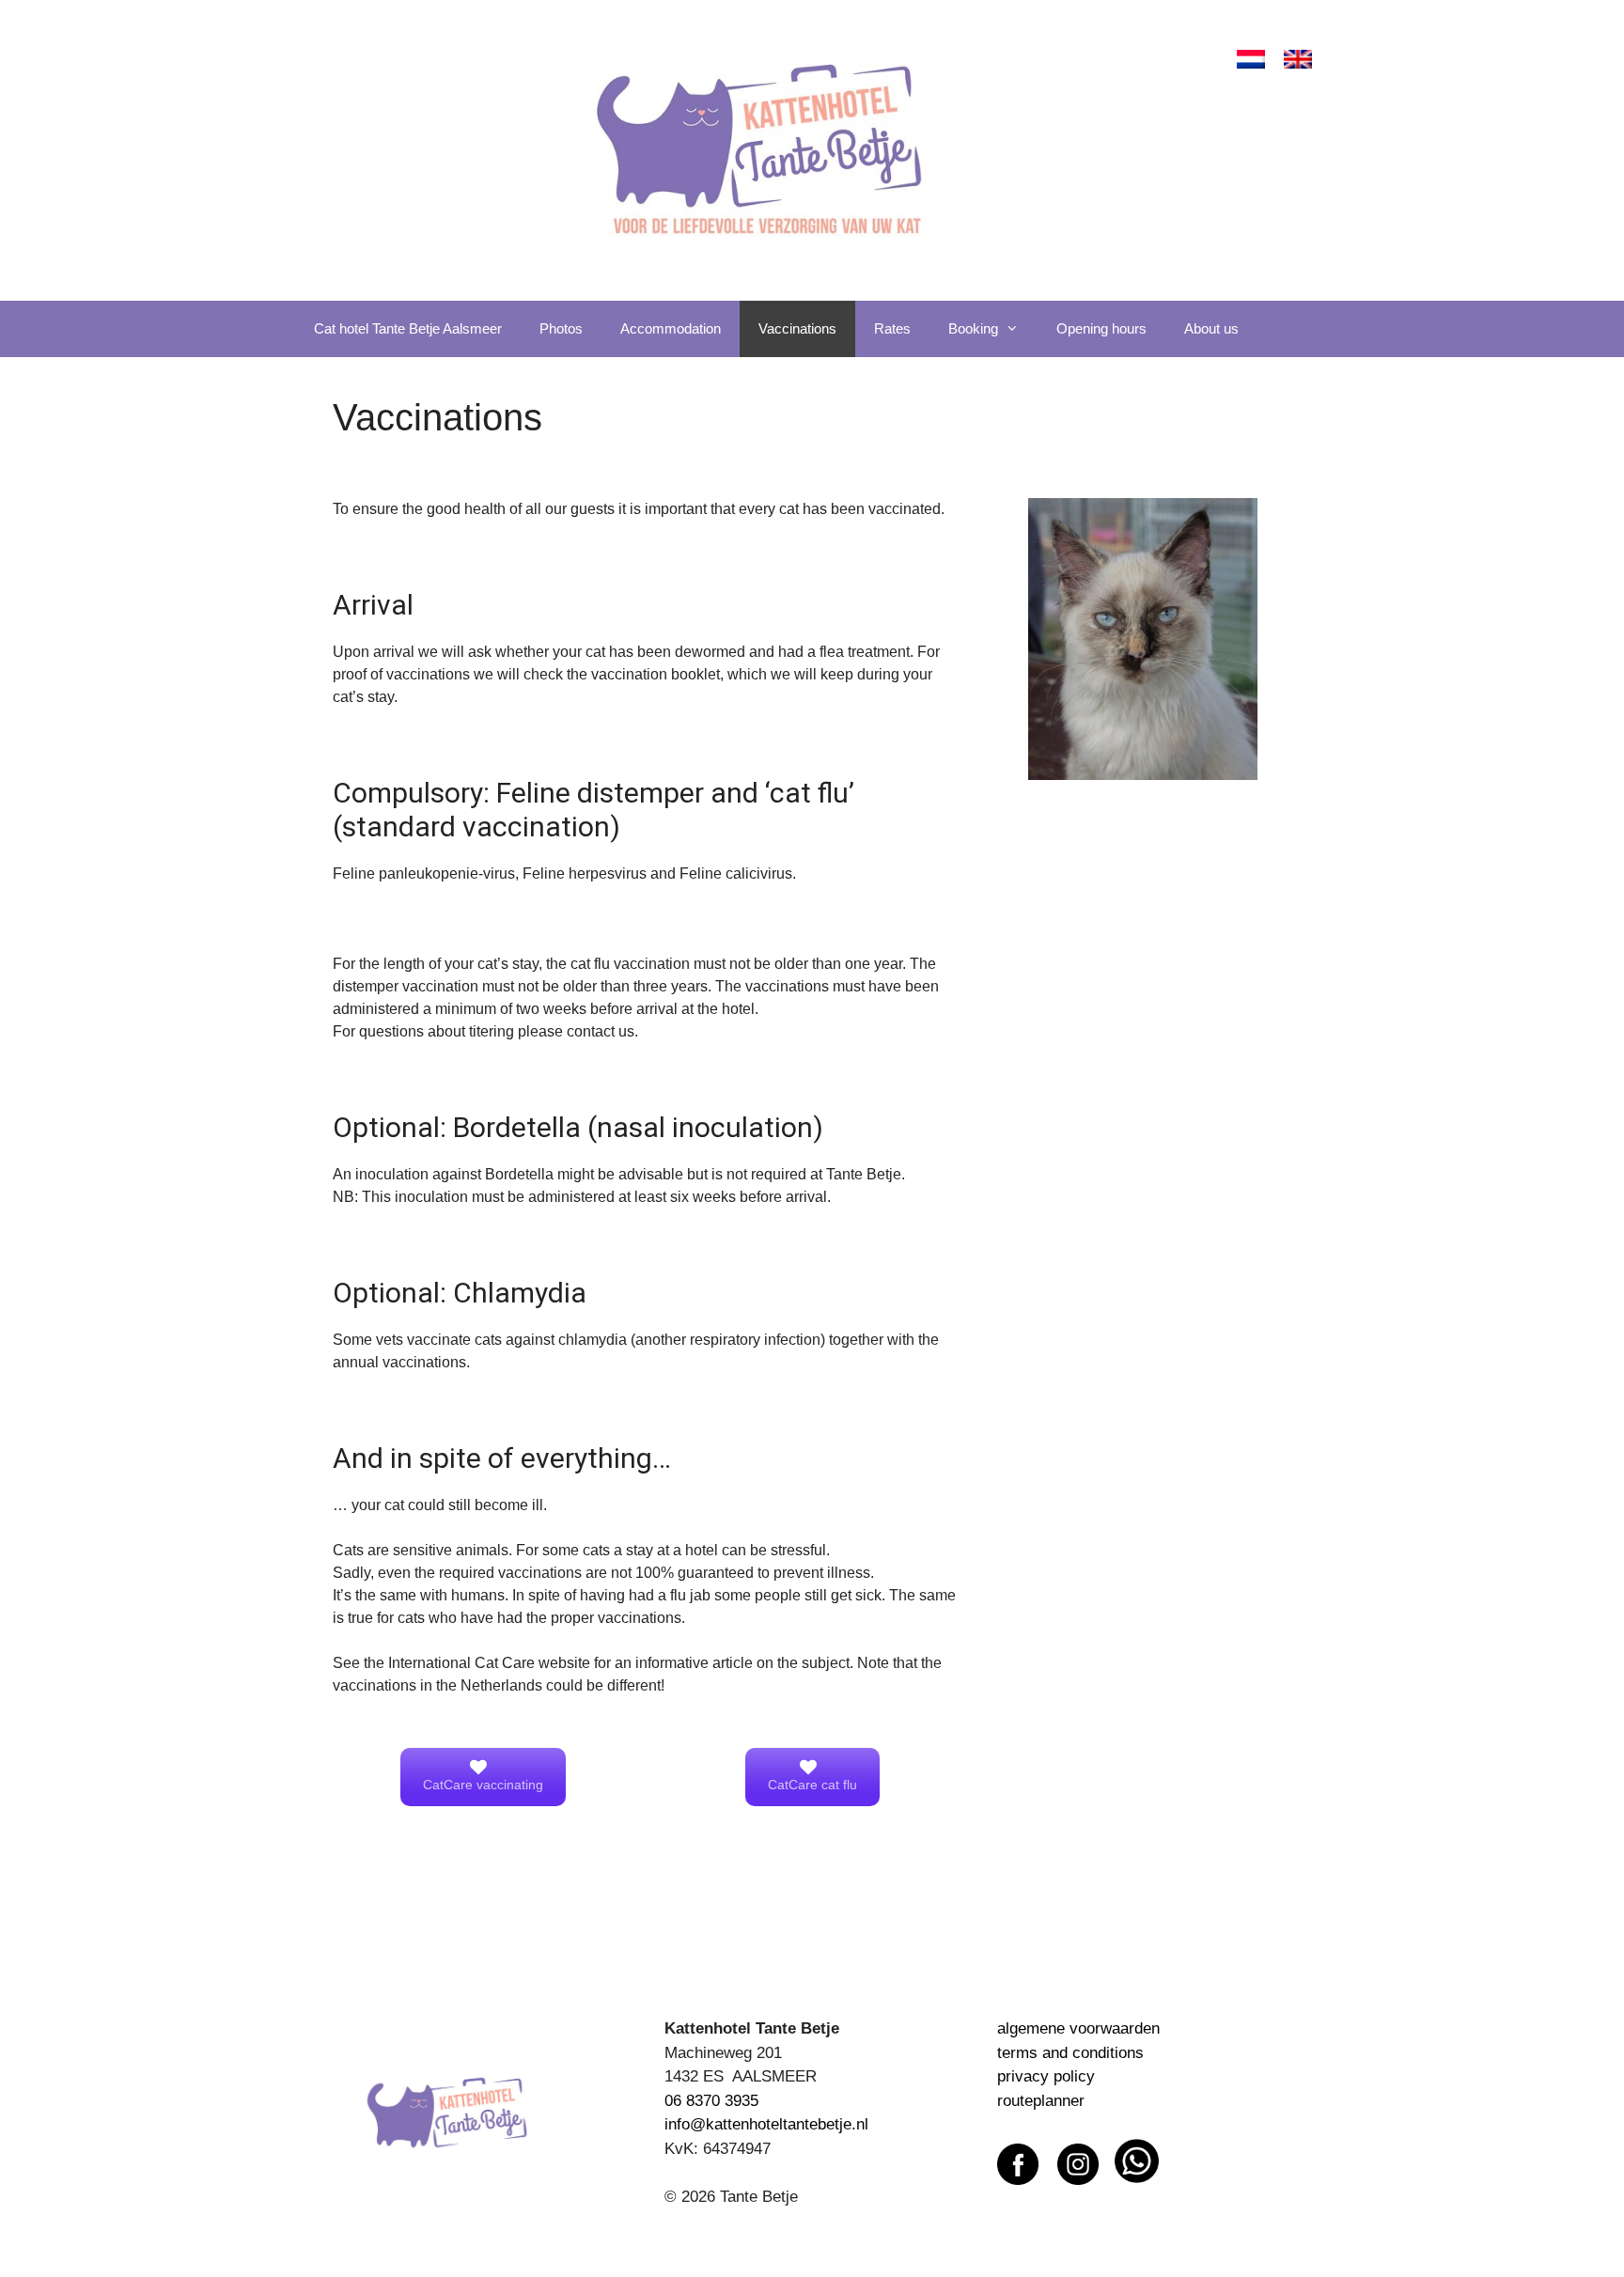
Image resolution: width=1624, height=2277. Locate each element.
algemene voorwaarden (1078, 2028)
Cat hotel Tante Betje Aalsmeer (408, 328)
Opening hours (1101, 328)
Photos (561, 328)
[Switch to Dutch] (1251, 60)
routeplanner (1041, 2101)
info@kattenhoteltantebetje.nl (766, 2124)
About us (1211, 328)
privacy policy (1046, 2076)
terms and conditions (1070, 2053)
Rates (892, 328)
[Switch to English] (1298, 60)
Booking (973, 328)
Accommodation (671, 328)
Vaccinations (797, 328)
